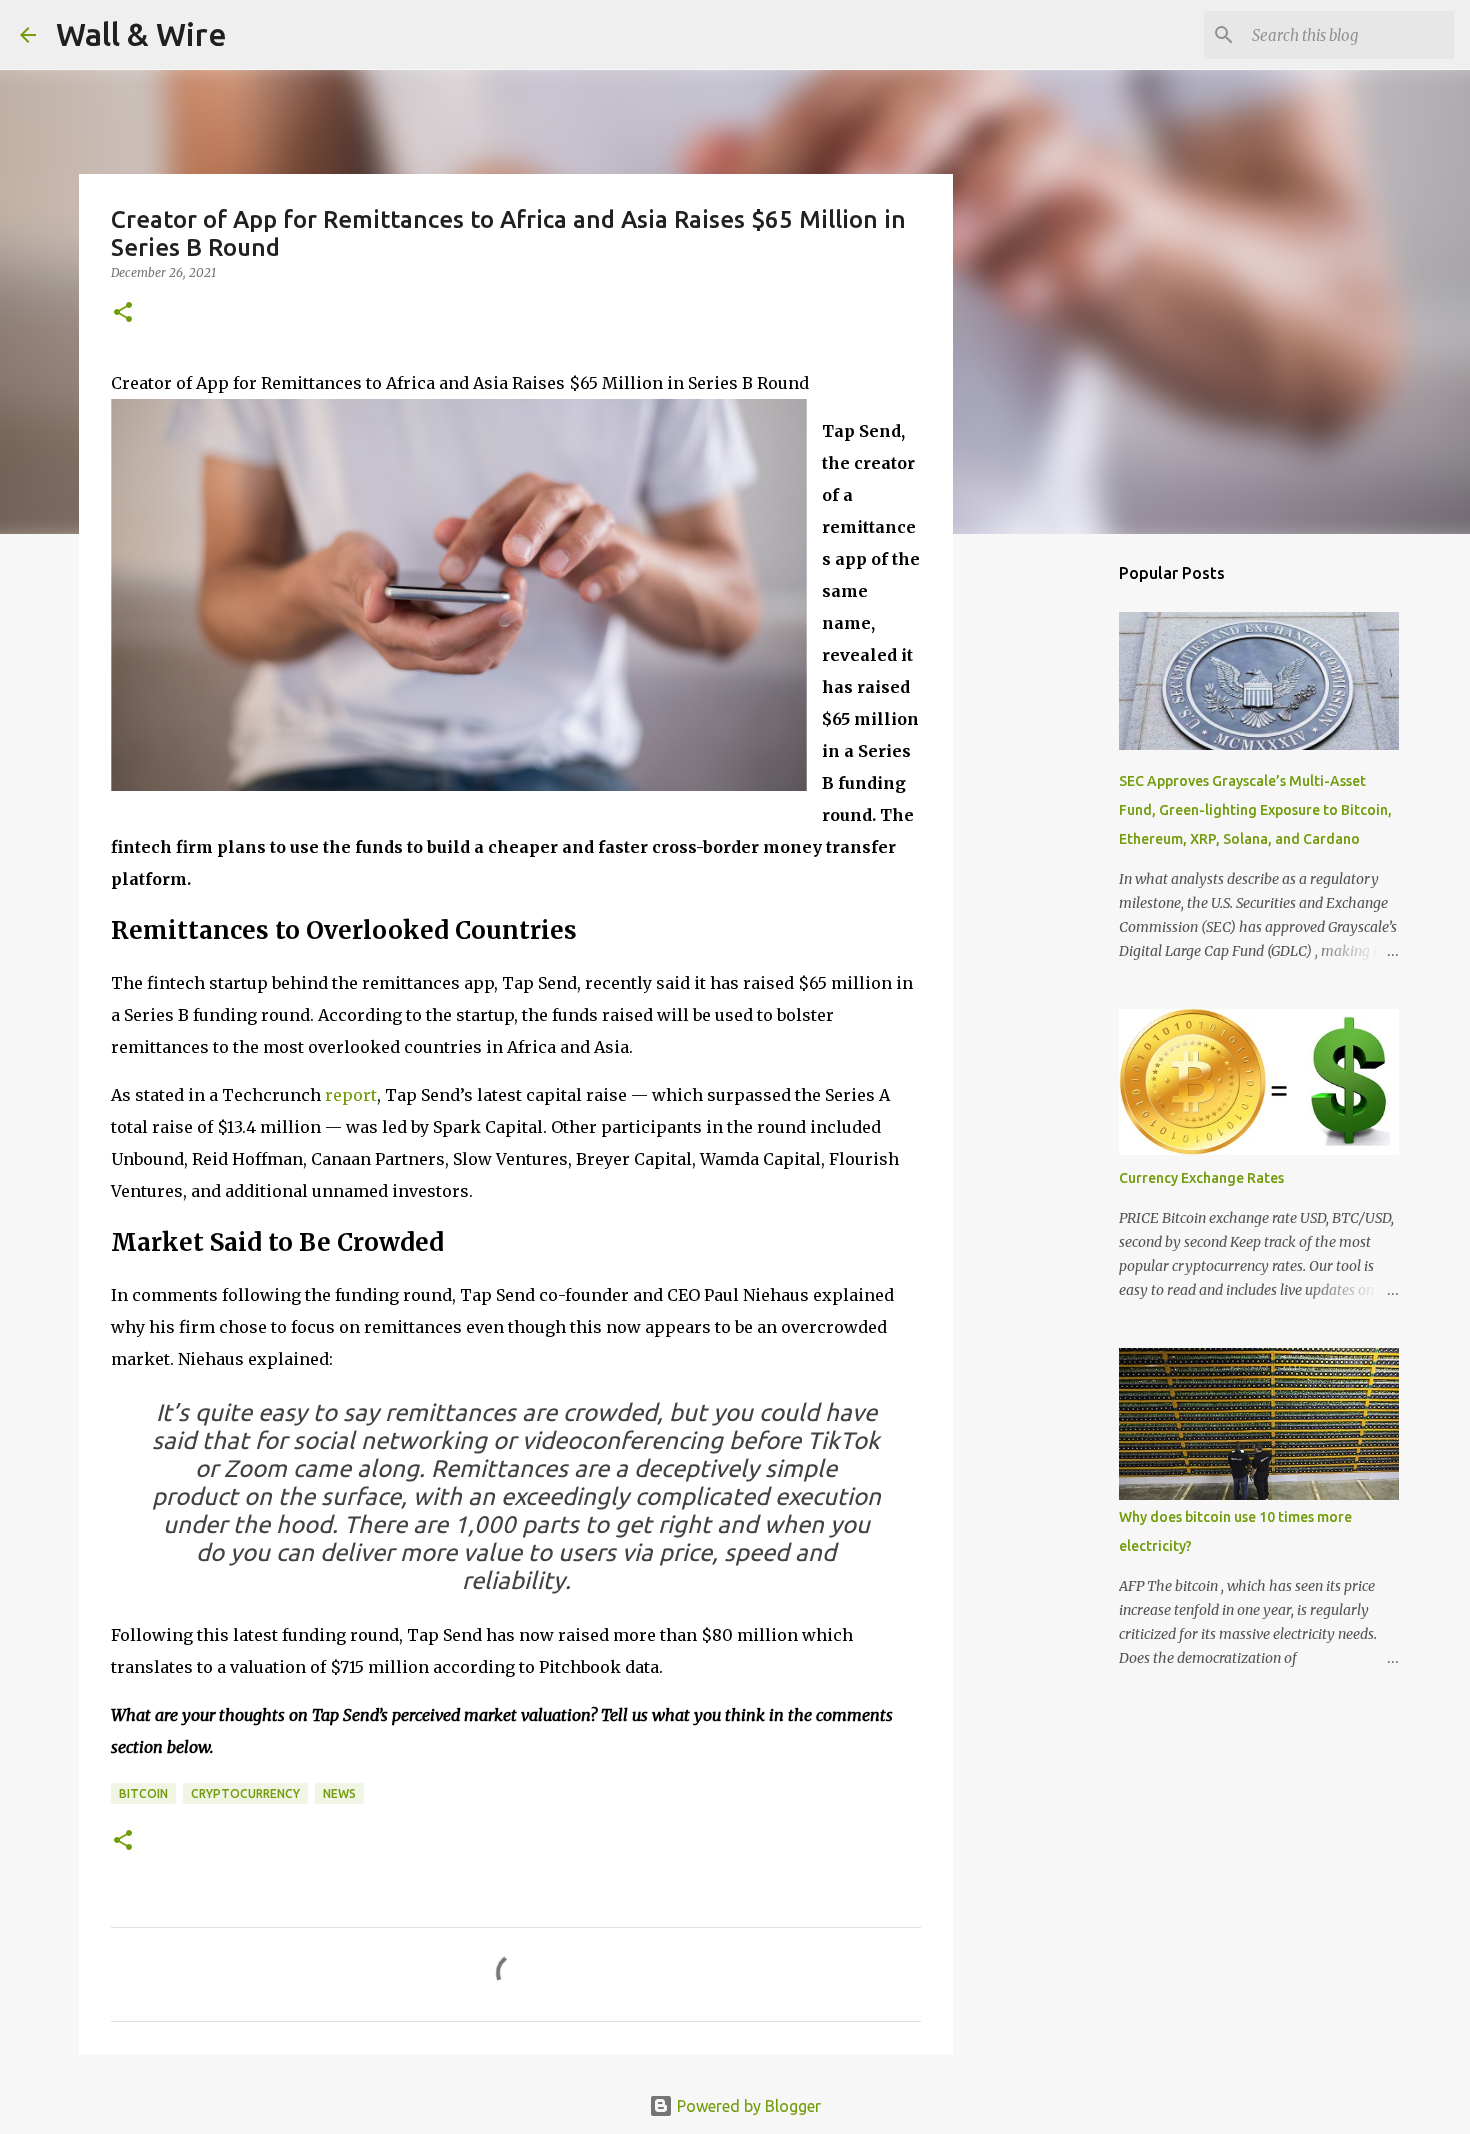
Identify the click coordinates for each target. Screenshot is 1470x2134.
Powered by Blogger (747, 2106)
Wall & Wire (141, 34)
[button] (123, 313)
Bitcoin (143, 1793)
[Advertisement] (1055, 864)
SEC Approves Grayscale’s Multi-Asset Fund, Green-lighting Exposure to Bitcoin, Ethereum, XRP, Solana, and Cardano (1255, 810)
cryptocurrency (245, 1793)
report (351, 1095)
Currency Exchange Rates (1201, 1178)
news (339, 1793)
